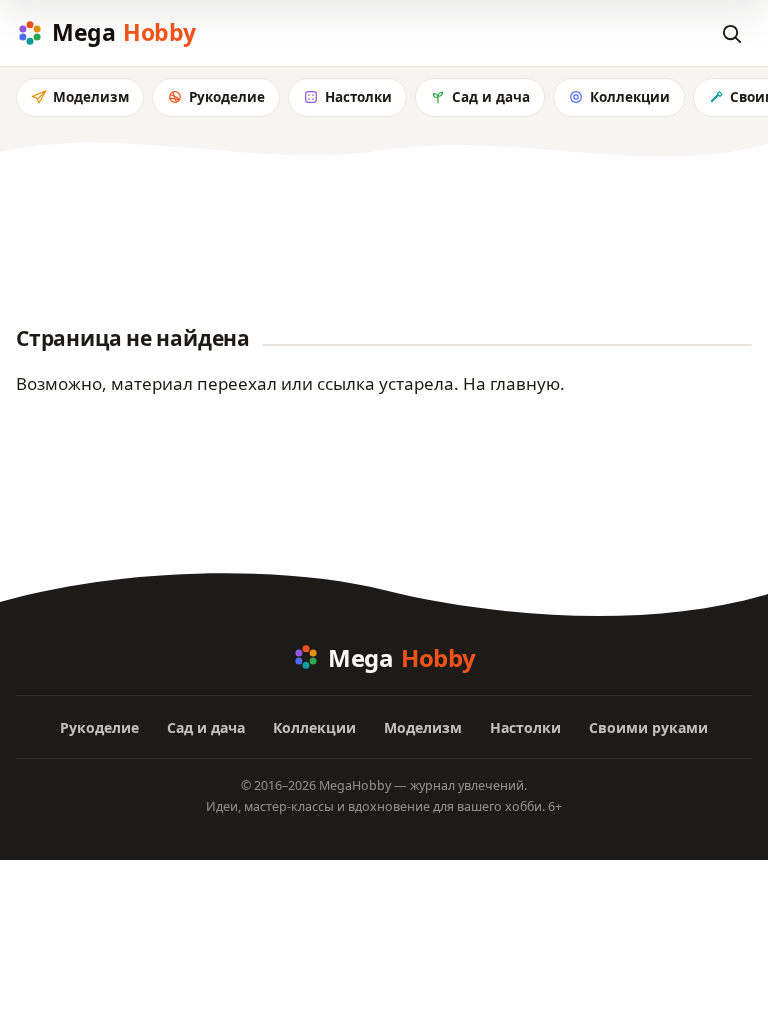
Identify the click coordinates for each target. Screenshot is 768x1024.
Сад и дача (491, 97)
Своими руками (648, 727)
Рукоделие (227, 97)
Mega (124, 32)
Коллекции (630, 97)
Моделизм (91, 97)
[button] (731, 33)
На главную (511, 383)
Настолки (358, 97)
